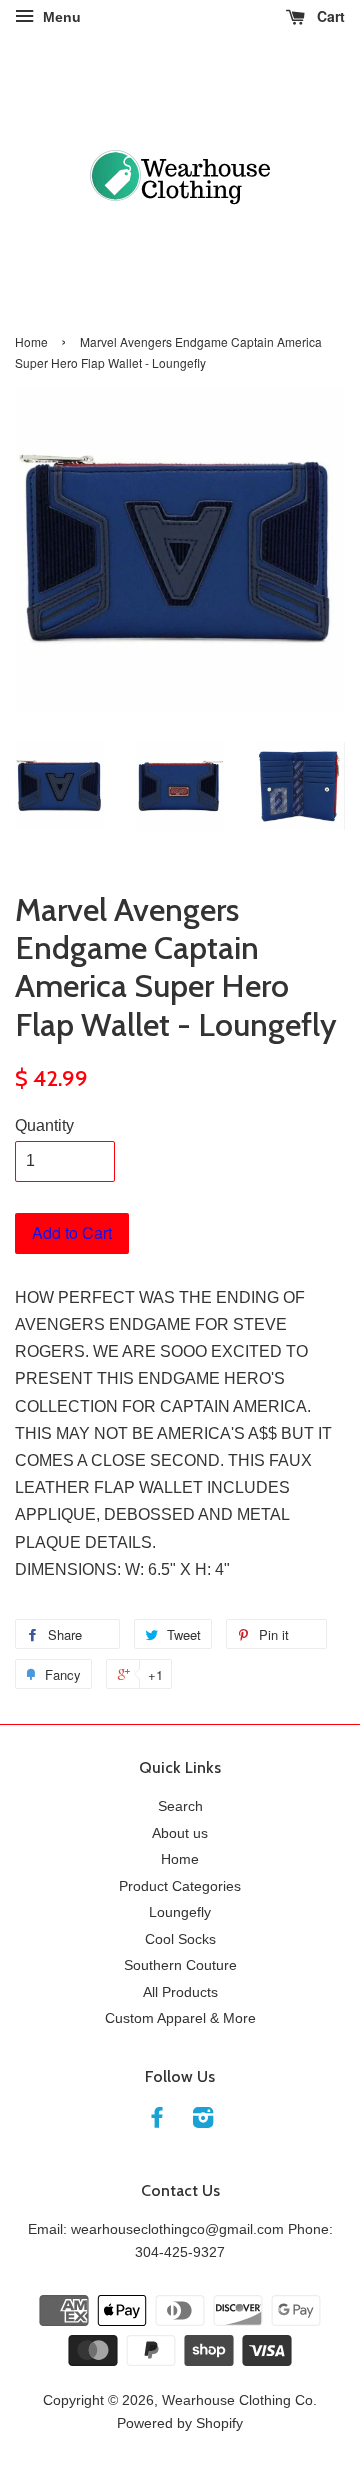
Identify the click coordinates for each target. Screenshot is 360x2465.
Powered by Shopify (180, 2423)
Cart (329, 16)
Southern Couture (180, 1965)
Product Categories (180, 1886)
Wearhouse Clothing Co (237, 2400)
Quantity (44, 1125)
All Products (180, 1992)
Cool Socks (180, 1939)
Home (31, 341)
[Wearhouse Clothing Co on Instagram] (203, 2121)
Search (180, 1806)
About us (180, 1833)
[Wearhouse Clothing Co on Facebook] (157, 2121)
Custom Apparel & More (180, 2018)
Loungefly (180, 1912)
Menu (60, 17)
